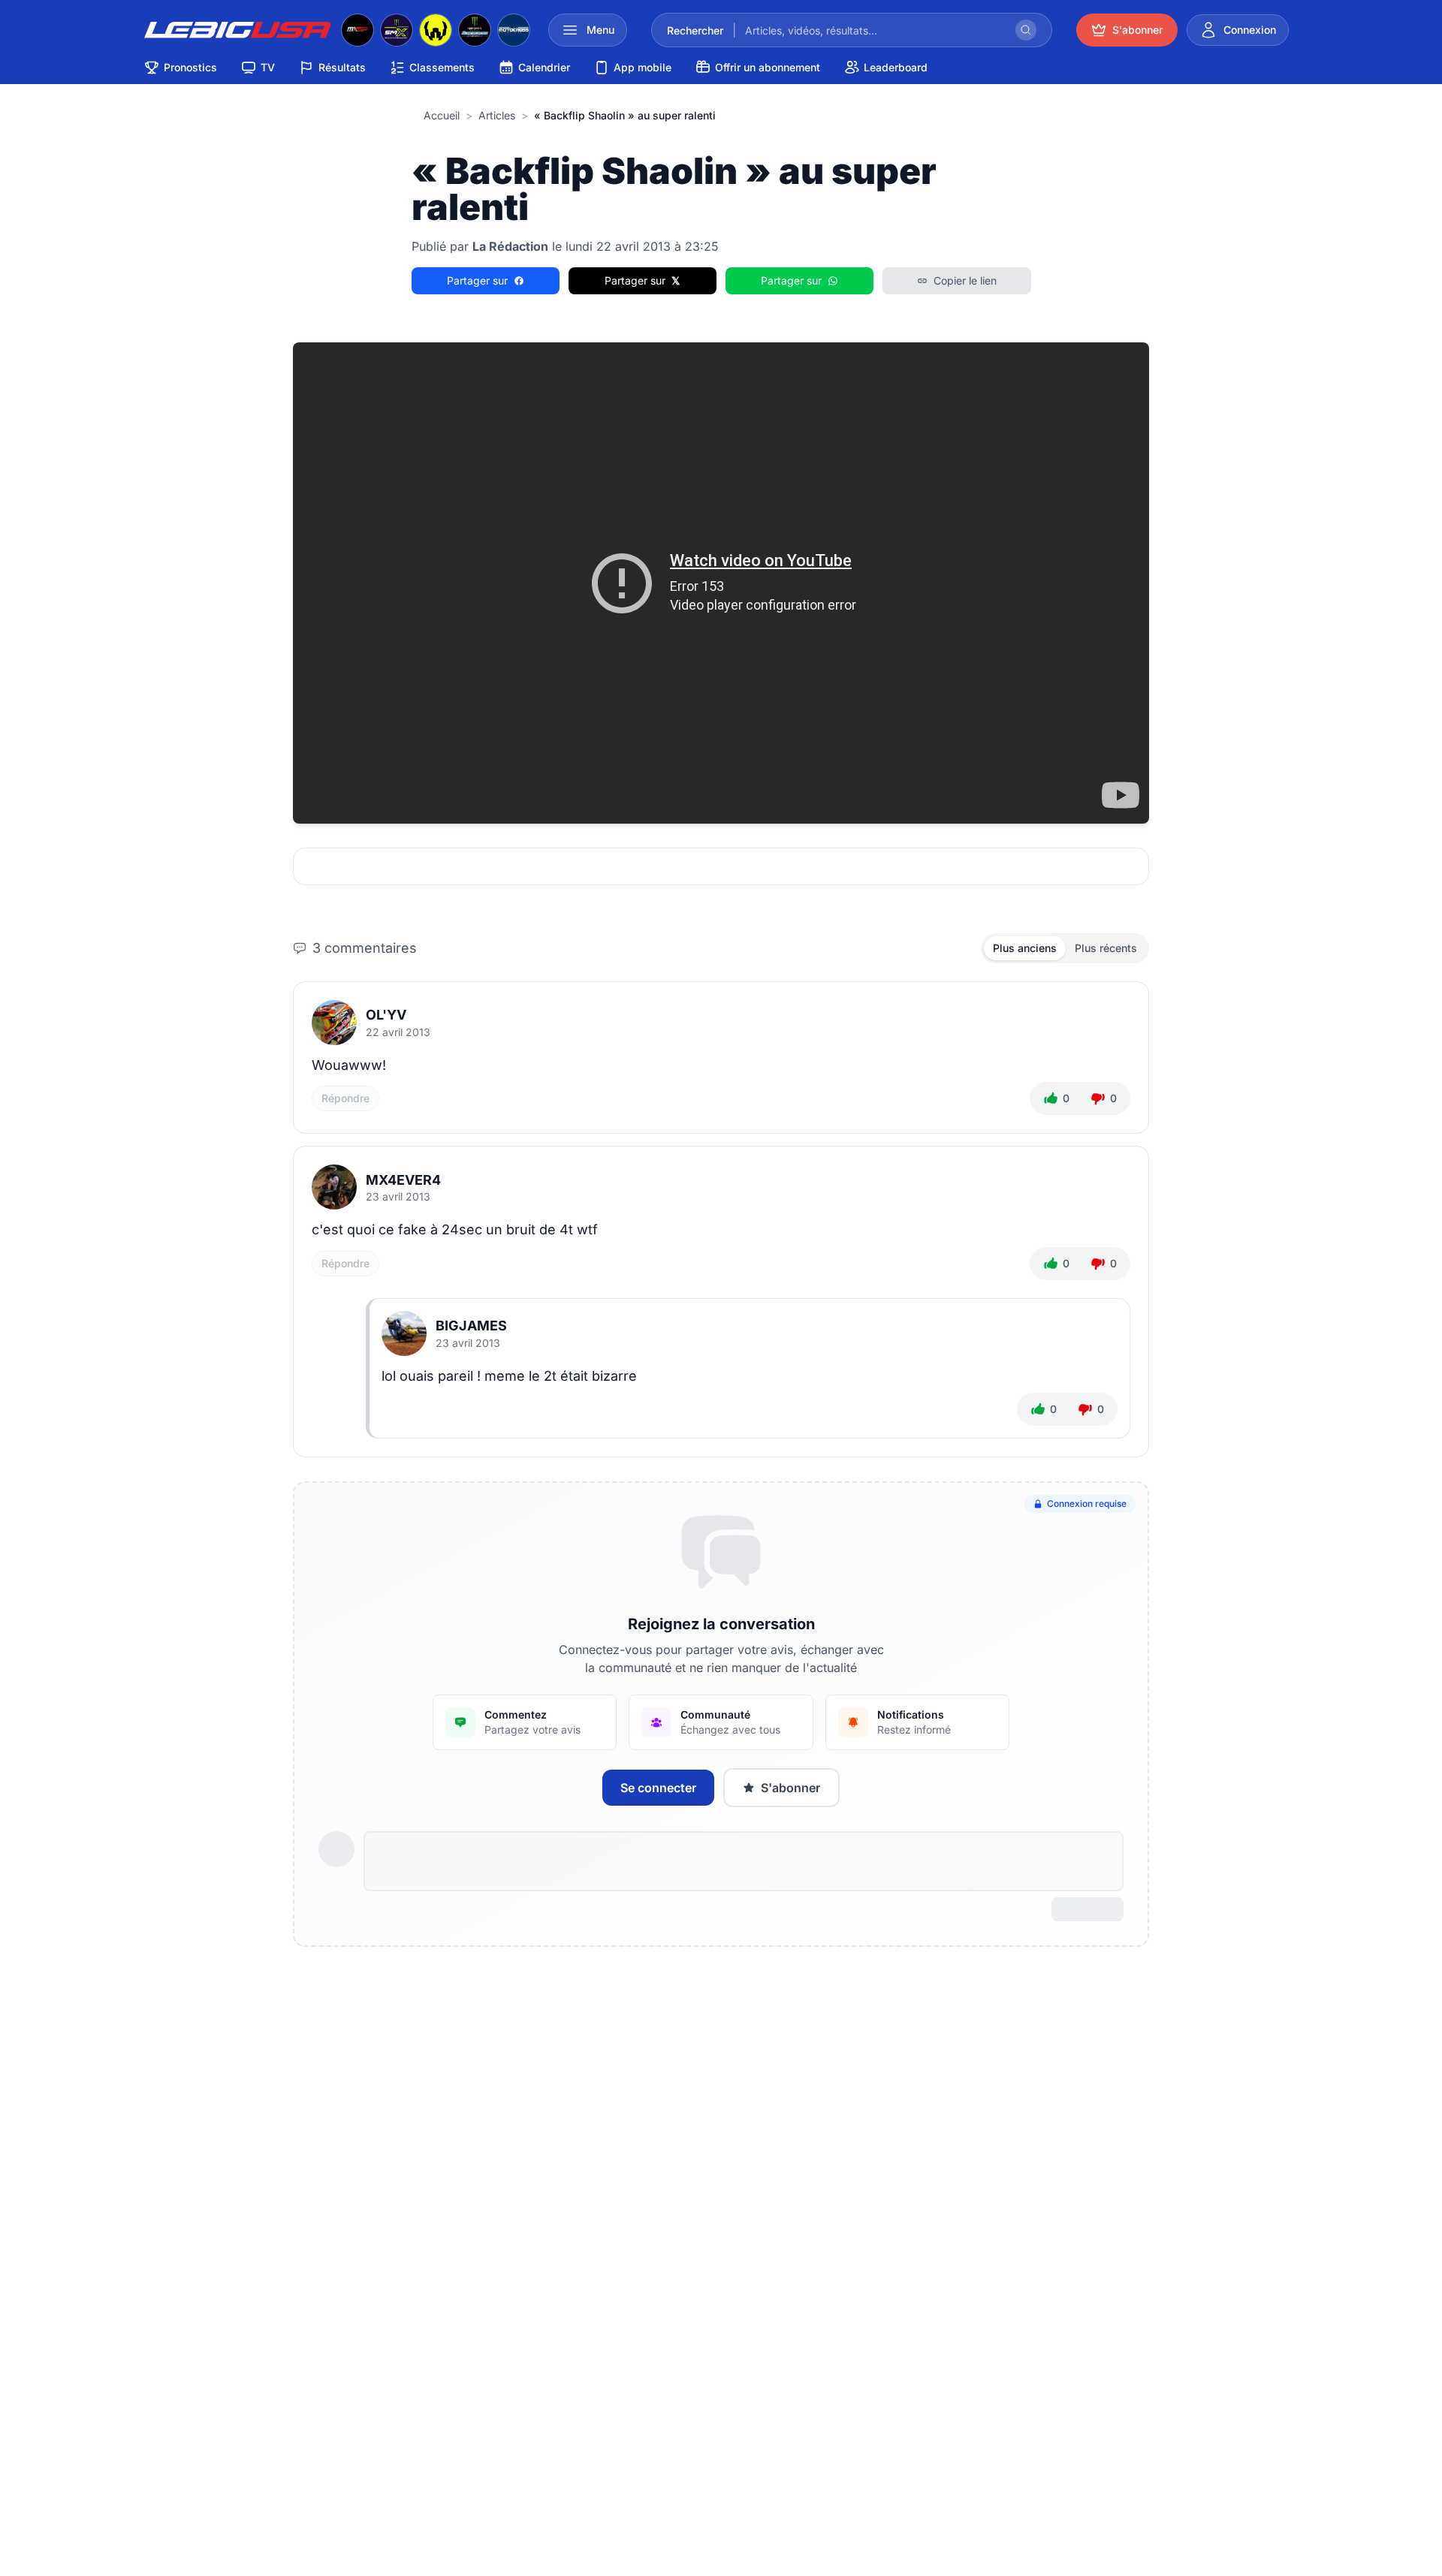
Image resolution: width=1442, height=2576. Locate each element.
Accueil (442, 115)
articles (497, 115)
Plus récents (1106, 948)
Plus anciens (1025, 948)
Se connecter (658, 1788)
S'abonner (790, 1788)
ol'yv (386, 1015)
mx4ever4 (403, 1180)
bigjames (471, 1326)
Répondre (345, 1098)
